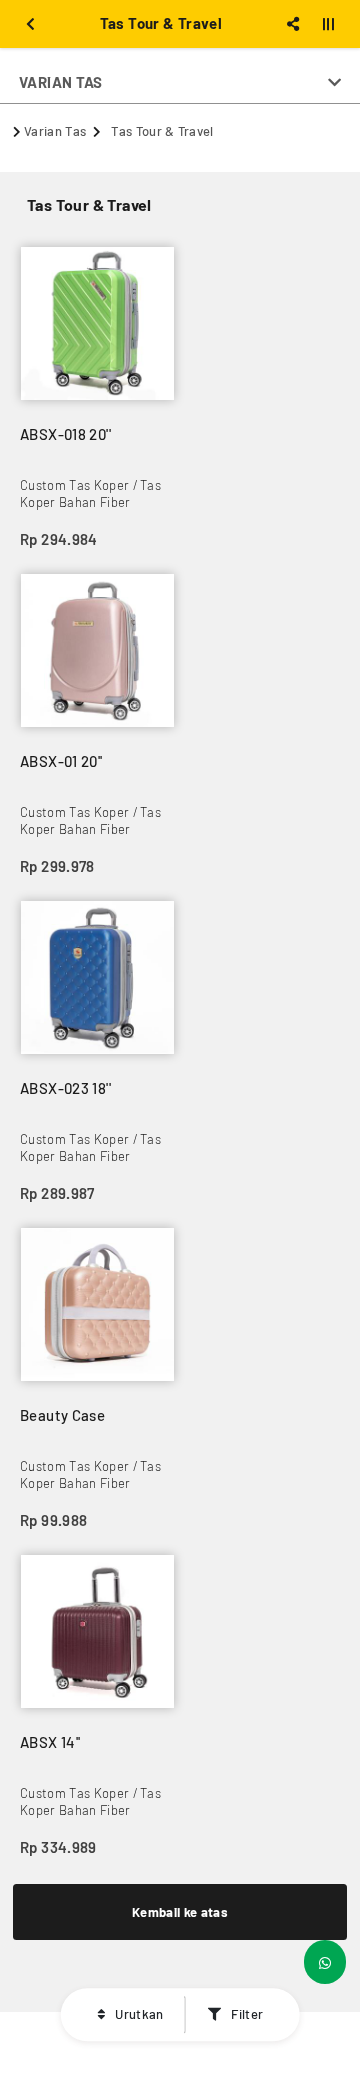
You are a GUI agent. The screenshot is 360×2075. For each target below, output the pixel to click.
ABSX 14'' (50, 1742)
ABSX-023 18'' (65, 1088)
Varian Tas (55, 131)
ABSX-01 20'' (61, 761)
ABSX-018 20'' (65, 434)
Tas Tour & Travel (162, 131)
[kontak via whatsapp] (325, 1962)
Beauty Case (62, 1415)
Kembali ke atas (180, 1912)
